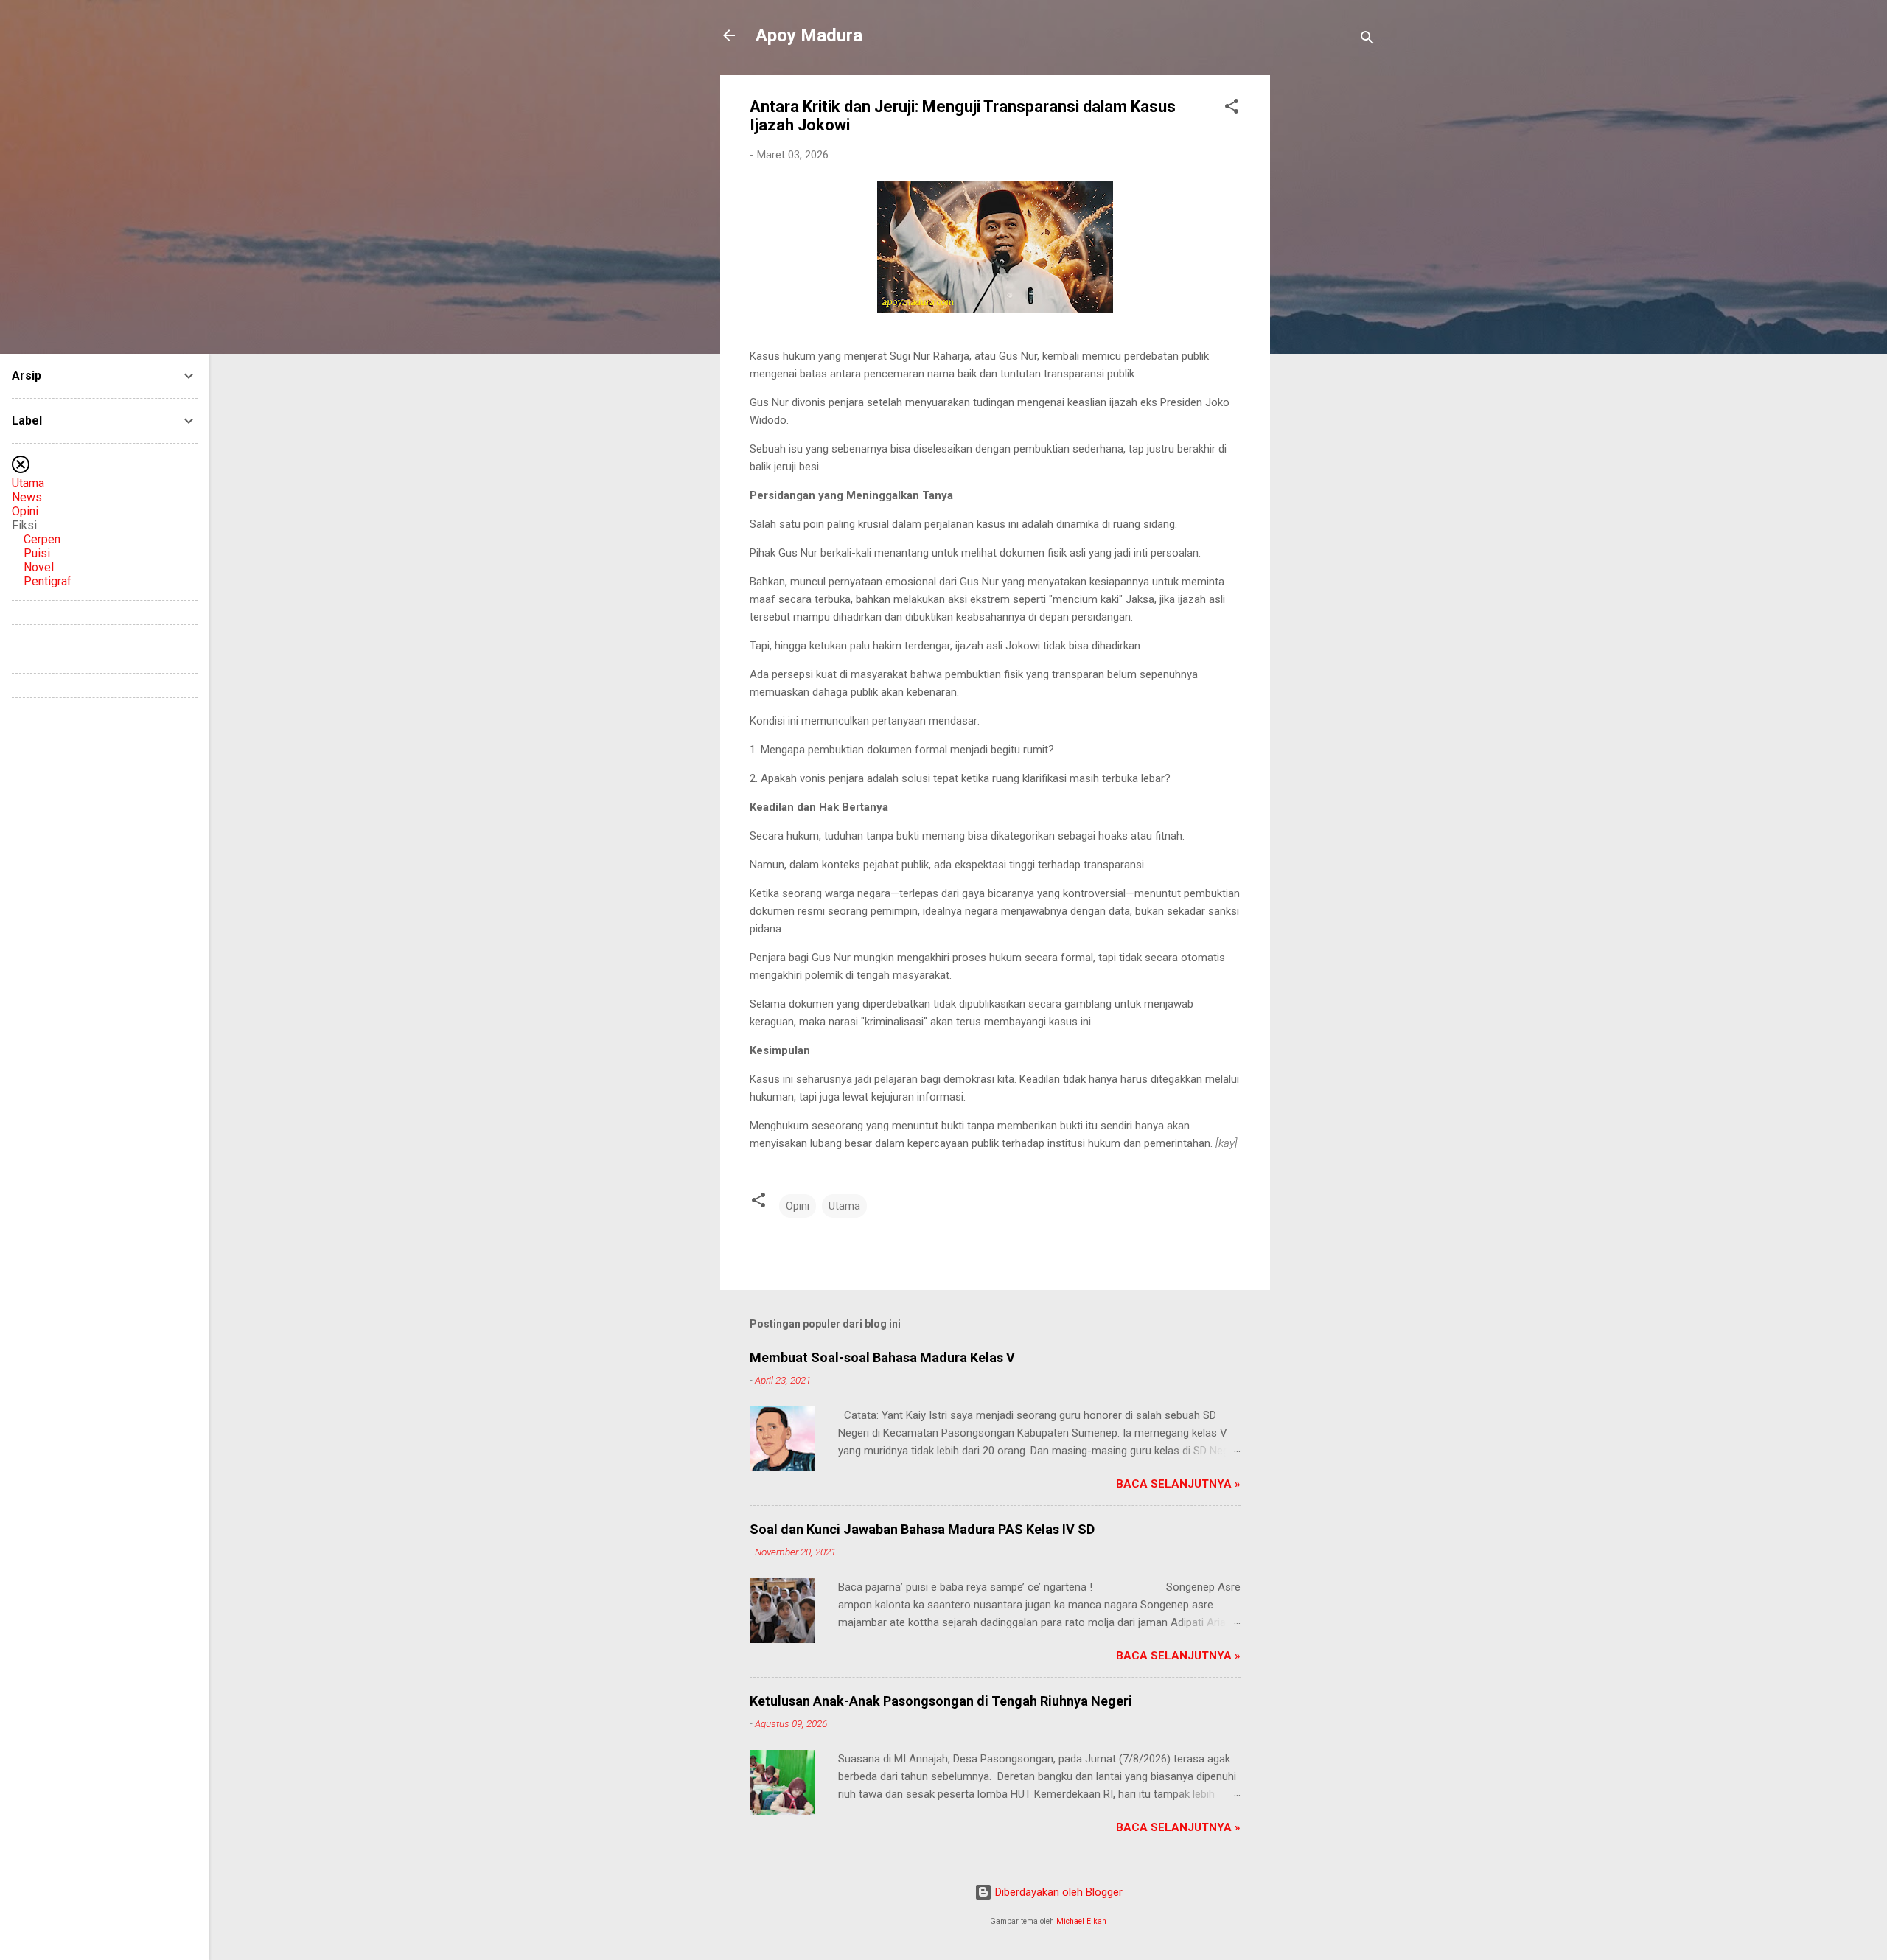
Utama (844, 1206)
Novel (39, 567)
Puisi (37, 553)
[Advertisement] (1329, 296)
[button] (1232, 109)
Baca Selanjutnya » (1178, 1484)
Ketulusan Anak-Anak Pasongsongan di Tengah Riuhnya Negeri (941, 1701)
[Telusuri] (1367, 40)
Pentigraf (48, 581)
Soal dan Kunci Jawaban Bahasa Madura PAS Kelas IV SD (922, 1529)
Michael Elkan (1081, 1921)
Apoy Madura (809, 35)
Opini (798, 1206)
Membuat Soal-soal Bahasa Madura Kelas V (882, 1357)
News (27, 497)
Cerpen (42, 539)
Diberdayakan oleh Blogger (1057, 1892)
